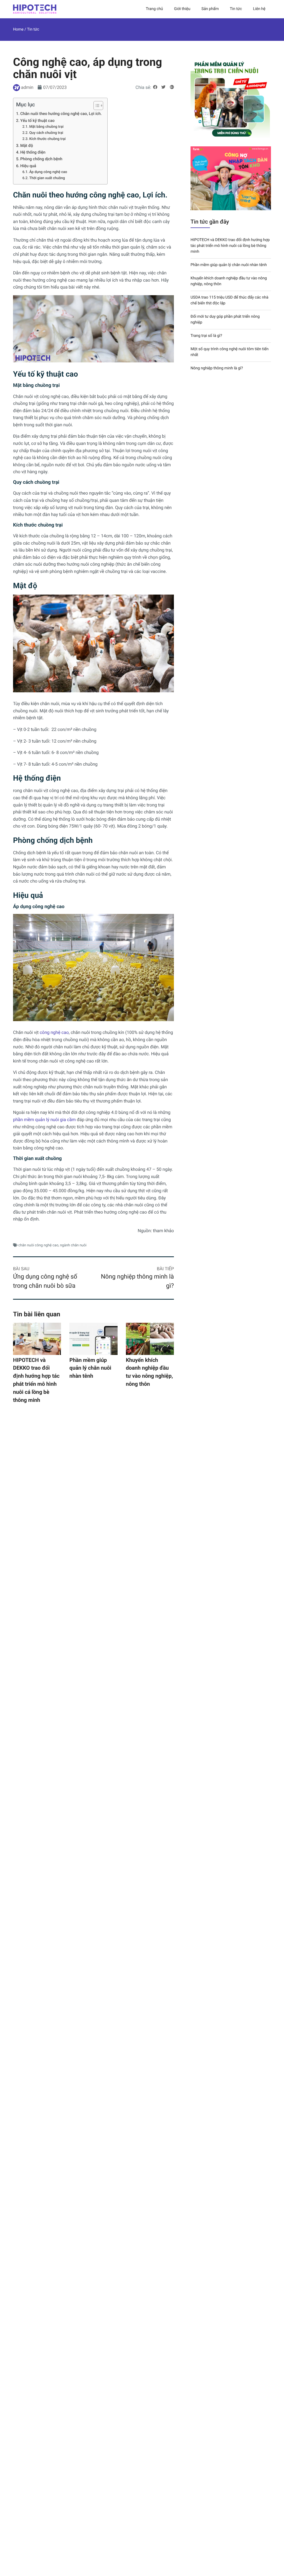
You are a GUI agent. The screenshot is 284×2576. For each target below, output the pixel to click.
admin (27, 87)
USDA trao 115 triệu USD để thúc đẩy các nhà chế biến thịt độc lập (230, 300)
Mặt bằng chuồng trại (46, 127)
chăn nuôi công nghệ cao (38, 1245)
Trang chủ (154, 9)
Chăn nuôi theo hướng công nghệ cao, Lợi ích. (61, 114)
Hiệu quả (28, 166)
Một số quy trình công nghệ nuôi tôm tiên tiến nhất (230, 352)
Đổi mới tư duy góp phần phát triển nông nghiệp (225, 320)
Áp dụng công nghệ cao (48, 172)
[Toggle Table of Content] (96, 106)
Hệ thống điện (33, 152)
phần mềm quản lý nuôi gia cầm (44, 1120)
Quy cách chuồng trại (46, 133)
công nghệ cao (54, 1032)
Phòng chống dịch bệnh (41, 159)
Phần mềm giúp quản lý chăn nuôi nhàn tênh (90, 1368)
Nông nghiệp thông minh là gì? (217, 368)
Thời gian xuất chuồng (47, 178)
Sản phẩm (210, 9)
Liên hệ (259, 9)
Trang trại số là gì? (206, 336)
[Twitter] (163, 87)
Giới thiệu (182, 9)
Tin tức (236, 9)
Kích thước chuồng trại (47, 139)
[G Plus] (172, 87)
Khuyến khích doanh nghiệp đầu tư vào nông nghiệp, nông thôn (149, 1372)
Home (18, 29)
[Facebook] (155, 87)
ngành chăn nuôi (73, 1245)
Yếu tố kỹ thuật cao (37, 121)
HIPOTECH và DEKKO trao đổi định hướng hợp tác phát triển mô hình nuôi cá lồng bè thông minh (36, 1380)
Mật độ (27, 146)
